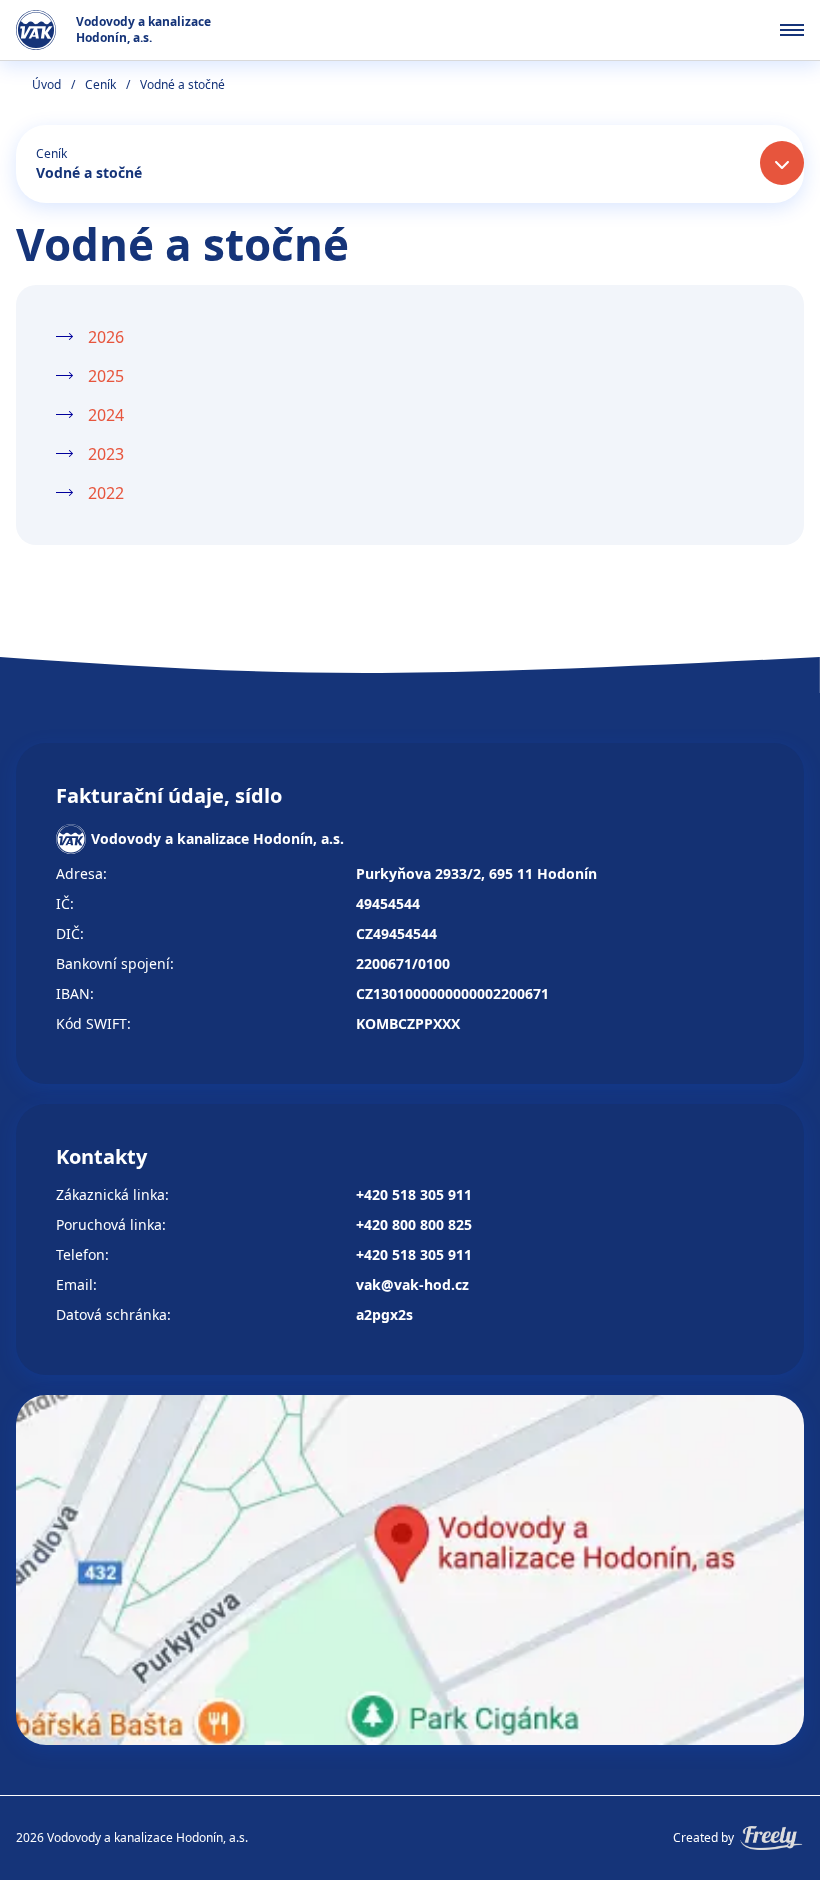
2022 (106, 493)
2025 (106, 376)
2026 (106, 337)
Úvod (46, 84)
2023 (106, 454)
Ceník (100, 84)
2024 (106, 415)
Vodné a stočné (89, 172)
